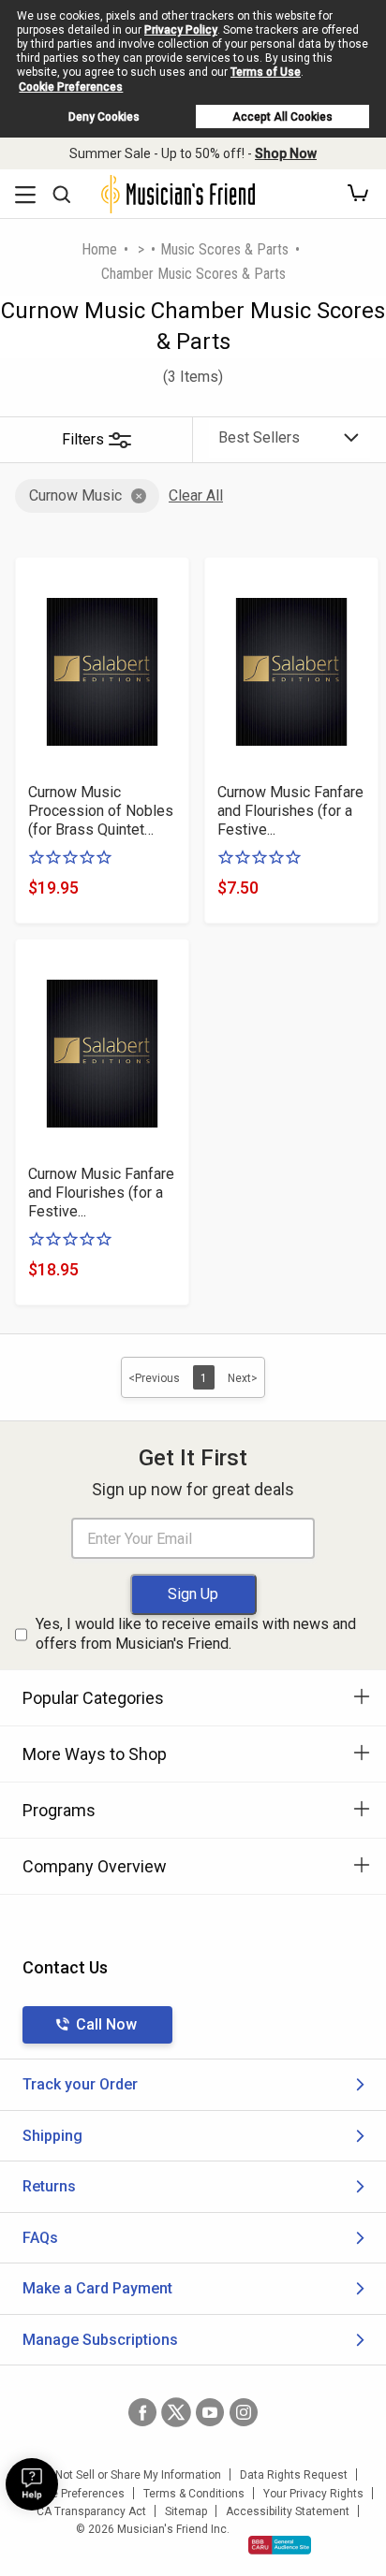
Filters (83, 439)
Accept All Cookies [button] (282, 117)
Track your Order (80, 2084)
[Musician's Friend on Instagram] (244, 2412)
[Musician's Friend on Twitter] (176, 2412)
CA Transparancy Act (91, 2511)
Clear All (196, 495)
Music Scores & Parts (224, 249)
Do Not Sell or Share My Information (130, 2475)
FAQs (40, 2238)
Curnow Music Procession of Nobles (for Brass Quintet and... (101, 811)
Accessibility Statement (288, 2511)
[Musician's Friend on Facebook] (142, 2412)
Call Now (106, 2024)
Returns (49, 2186)
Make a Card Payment (97, 2288)
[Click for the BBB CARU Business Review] (280, 2545)
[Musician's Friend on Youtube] (210, 2412)
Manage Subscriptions (100, 2340)
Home (99, 249)
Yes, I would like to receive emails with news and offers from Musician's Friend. (196, 1634)
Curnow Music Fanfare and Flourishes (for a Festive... (290, 811)
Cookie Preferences (71, 87)
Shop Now (286, 153)
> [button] (141, 249)
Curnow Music (75, 495)
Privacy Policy (181, 30)
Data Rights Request (294, 2475)
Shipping (52, 2136)
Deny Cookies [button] (104, 117)
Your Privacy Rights (313, 2494)
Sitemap (186, 2511)
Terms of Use (266, 72)
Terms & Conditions (194, 2494)
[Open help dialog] (32, 2484)
